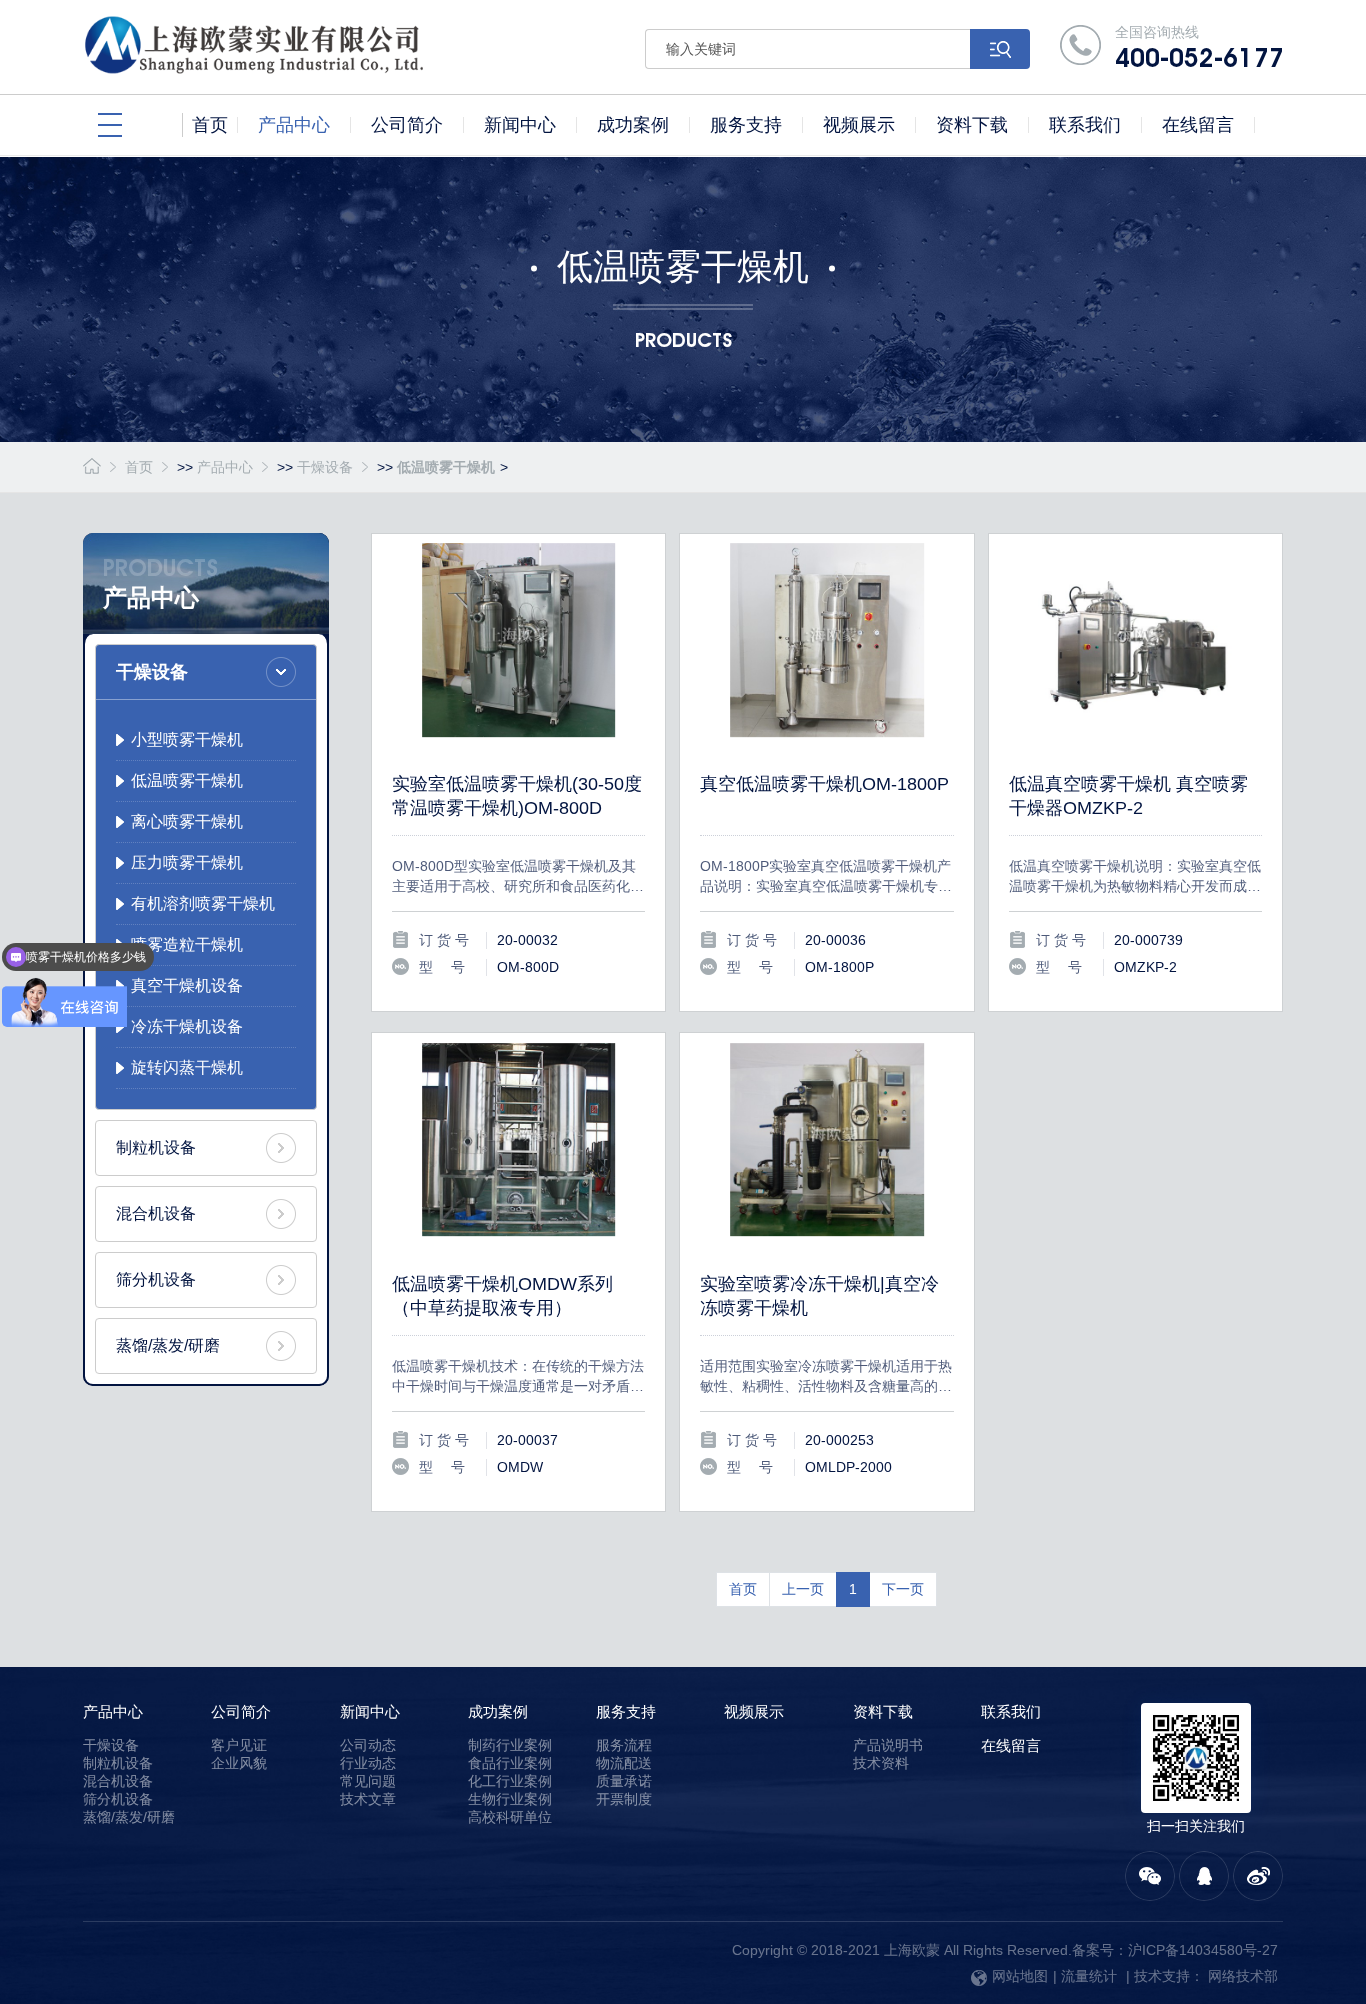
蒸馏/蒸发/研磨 (168, 1345)
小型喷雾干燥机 (187, 739)
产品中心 (225, 467)
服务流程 (624, 1745)
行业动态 (368, 1763)
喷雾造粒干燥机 (187, 944)
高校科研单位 (510, 1817)
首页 (139, 467)
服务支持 (626, 1711)
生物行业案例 (510, 1799)
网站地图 (1020, 1976)
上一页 (803, 1589)
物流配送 (624, 1763)
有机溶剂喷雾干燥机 (203, 903)
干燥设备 (325, 467)
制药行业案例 (510, 1745)
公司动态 (368, 1745)
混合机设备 (156, 1213)
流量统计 (1089, 1976)
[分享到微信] (1150, 1876)
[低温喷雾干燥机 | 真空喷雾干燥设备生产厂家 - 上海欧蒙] (314, 45)
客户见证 (239, 1745)
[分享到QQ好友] (1204, 1876)
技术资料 (881, 1763)
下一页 (903, 1589)
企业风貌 (239, 1763)
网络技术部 (1243, 1976)
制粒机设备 (156, 1147)
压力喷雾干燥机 (187, 862)
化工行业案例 (510, 1781)
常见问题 (368, 1781)
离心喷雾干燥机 (187, 821)
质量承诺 (624, 1781)
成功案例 (498, 1711)
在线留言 (1011, 1745)
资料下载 (883, 1711)
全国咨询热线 (1199, 47)
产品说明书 (888, 1745)
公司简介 (241, 1711)
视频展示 (754, 1711)
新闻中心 (370, 1711)
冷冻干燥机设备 (187, 1026)
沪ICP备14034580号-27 (1203, 1950)
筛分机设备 (156, 1279)
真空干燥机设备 (187, 985)
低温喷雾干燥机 (446, 467)
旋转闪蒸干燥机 (187, 1067)
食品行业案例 (510, 1763)
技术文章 (368, 1799)
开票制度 (624, 1799)
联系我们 (1011, 1711)
